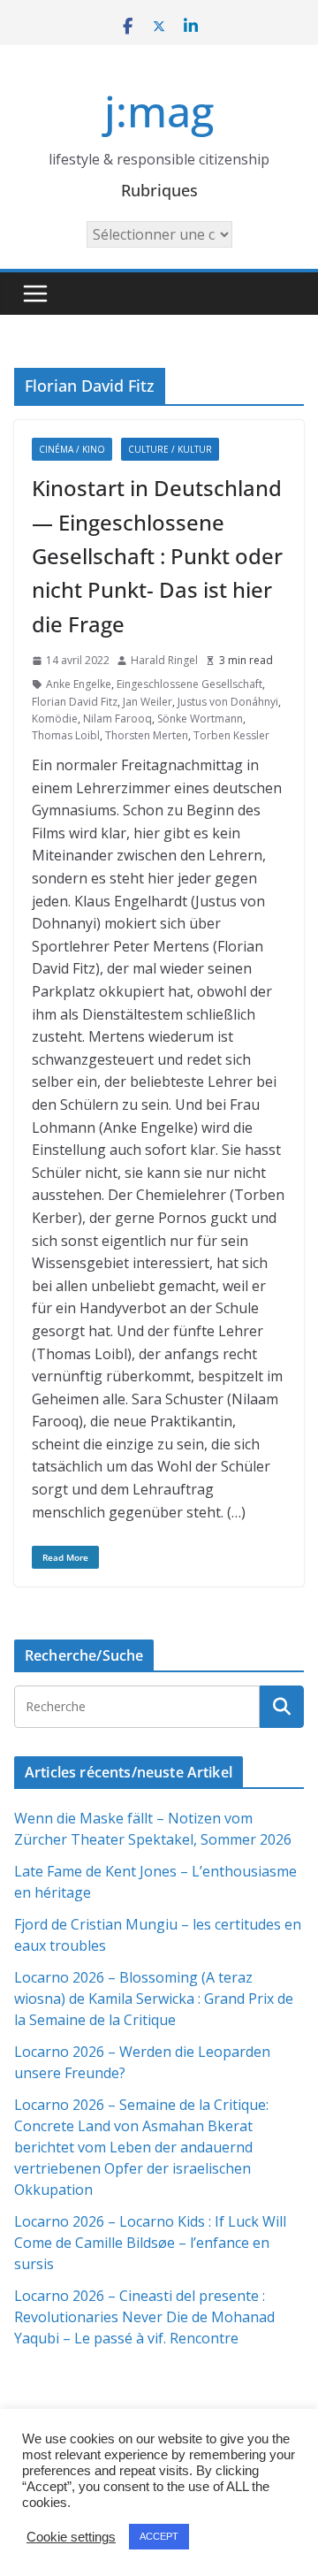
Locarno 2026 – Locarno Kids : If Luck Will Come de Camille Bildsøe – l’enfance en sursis (150, 2243)
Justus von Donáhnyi (228, 702)
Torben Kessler (231, 735)
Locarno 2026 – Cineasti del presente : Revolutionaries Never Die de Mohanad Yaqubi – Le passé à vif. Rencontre (144, 2317)
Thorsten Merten (147, 735)
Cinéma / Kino (72, 449)
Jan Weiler (148, 702)
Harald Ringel (164, 660)
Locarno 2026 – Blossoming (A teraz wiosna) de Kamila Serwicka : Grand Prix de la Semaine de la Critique (154, 1999)
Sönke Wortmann (200, 719)
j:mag (159, 111)
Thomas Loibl (66, 735)
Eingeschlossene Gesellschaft (189, 684)
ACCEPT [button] (159, 2536)
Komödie (55, 719)
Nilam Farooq (117, 719)
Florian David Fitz (75, 702)
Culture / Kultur (170, 449)
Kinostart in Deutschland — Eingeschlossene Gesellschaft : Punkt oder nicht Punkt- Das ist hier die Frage (157, 556)
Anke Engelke (79, 684)
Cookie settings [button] (71, 2537)
